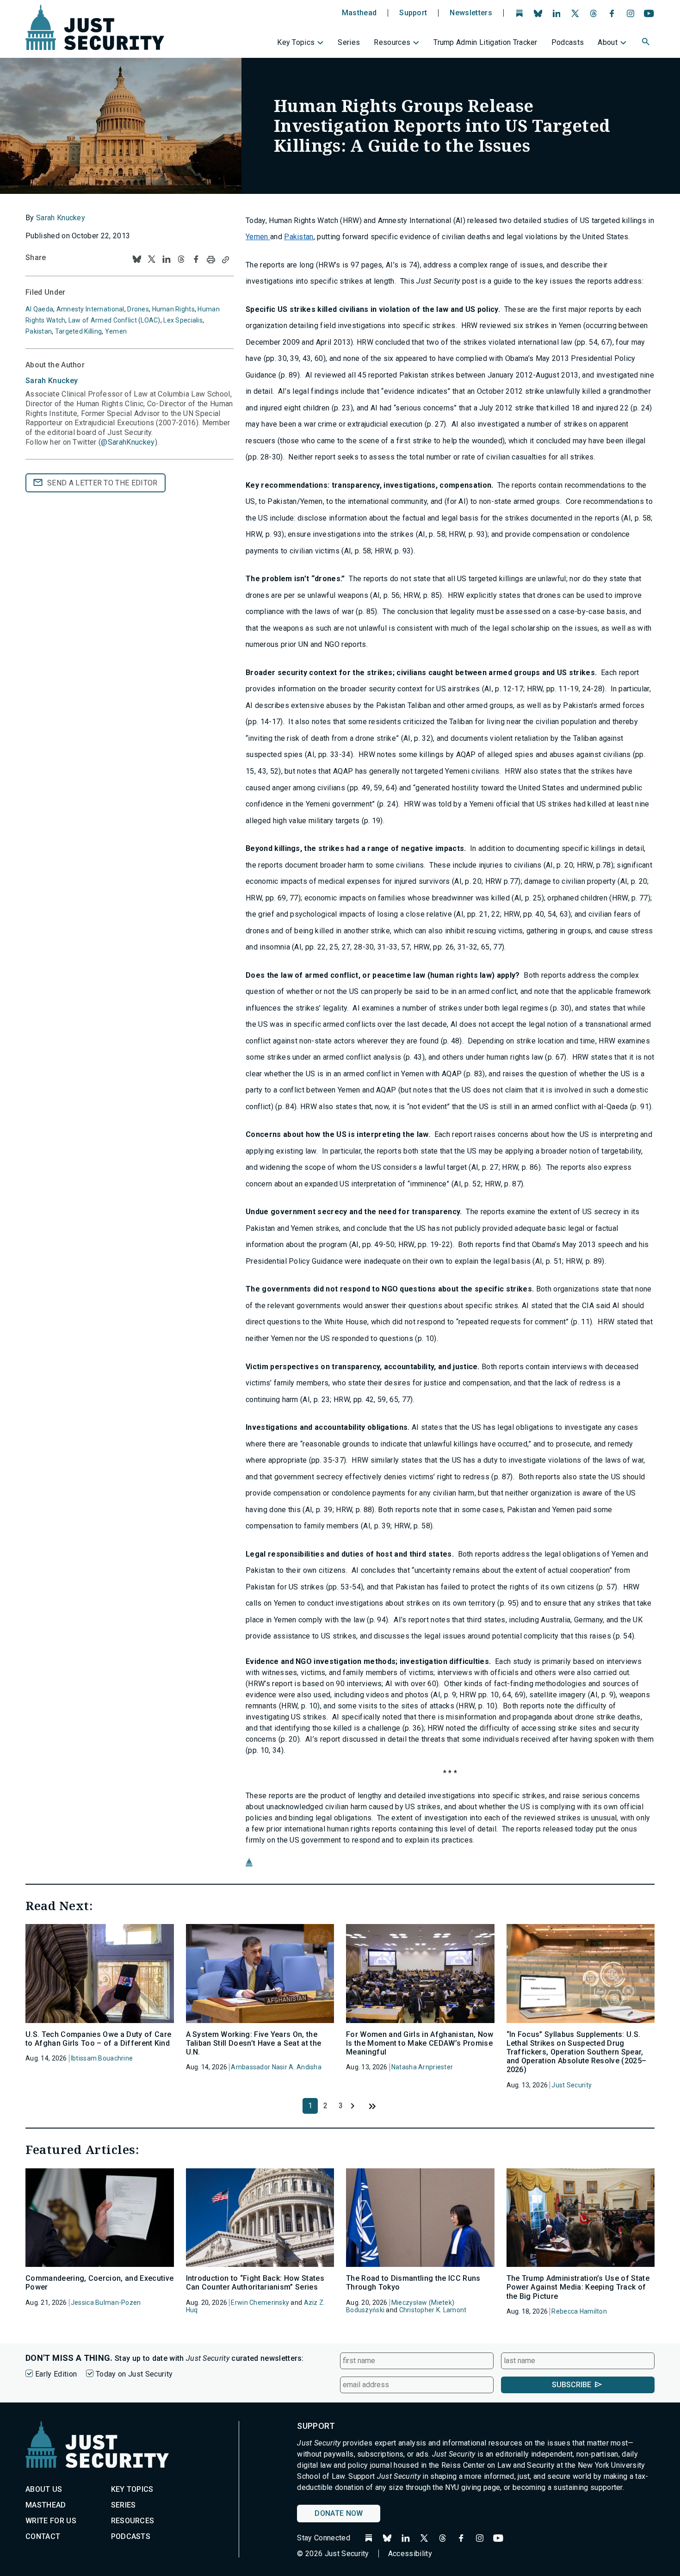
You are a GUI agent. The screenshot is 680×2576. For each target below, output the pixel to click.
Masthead (359, 13)
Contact (43, 2536)
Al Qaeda (39, 309)
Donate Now (339, 2513)
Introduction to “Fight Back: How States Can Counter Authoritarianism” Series (255, 2283)
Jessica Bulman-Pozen (106, 2303)
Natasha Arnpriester (422, 2067)
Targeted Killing (78, 331)
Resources (392, 42)
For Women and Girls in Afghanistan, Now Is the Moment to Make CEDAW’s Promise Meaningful (420, 2043)
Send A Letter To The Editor (102, 483)
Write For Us (51, 2521)
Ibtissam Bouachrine (102, 2058)
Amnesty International (90, 309)
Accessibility (410, 2554)
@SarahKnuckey (128, 442)
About (608, 42)
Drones (138, 309)
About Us (44, 2489)
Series (349, 42)
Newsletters (471, 13)
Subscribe (572, 2385)
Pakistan (299, 237)
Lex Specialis (183, 320)
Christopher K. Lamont (433, 2310)
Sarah (52, 381)
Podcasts (568, 42)
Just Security (572, 2085)
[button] (647, 43)
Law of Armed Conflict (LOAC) (114, 320)
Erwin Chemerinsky (260, 2303)
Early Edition (56, 2374)
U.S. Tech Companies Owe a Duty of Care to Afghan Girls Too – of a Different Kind (98, 2039)
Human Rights (173, 309)
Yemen (258, 237)
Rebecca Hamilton (579, 2311)
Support (413, 13)
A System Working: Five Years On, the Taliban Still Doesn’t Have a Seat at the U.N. (254, 2043)
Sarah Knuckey (61, 218)
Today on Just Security (134, 2374)
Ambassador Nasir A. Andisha (276, 2067)
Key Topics (296, 42)
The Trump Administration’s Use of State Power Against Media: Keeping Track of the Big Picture (578, 2287)
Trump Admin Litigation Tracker (485, 42)
